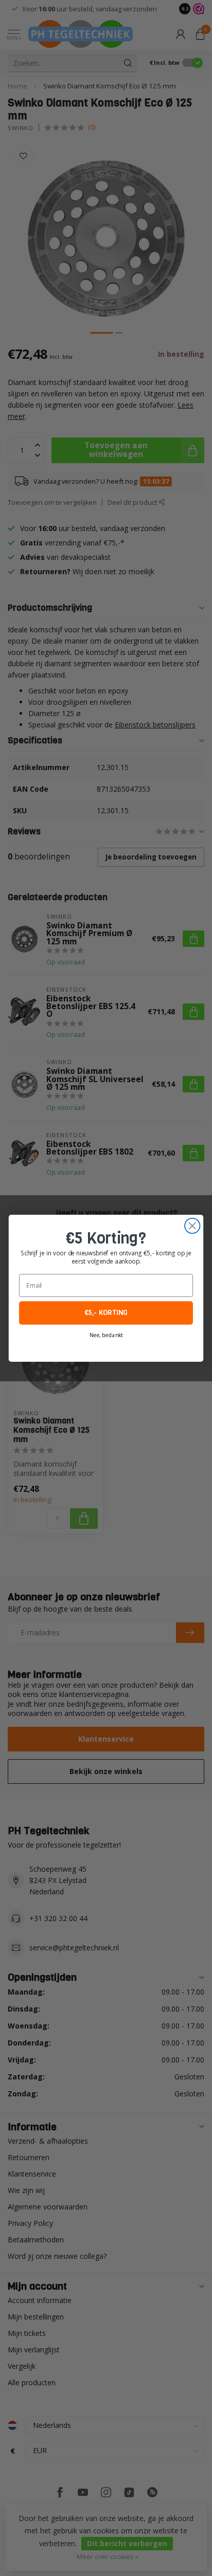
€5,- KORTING (106, 1313)
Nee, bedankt (106, 1335)
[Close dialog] (192, 1225)
